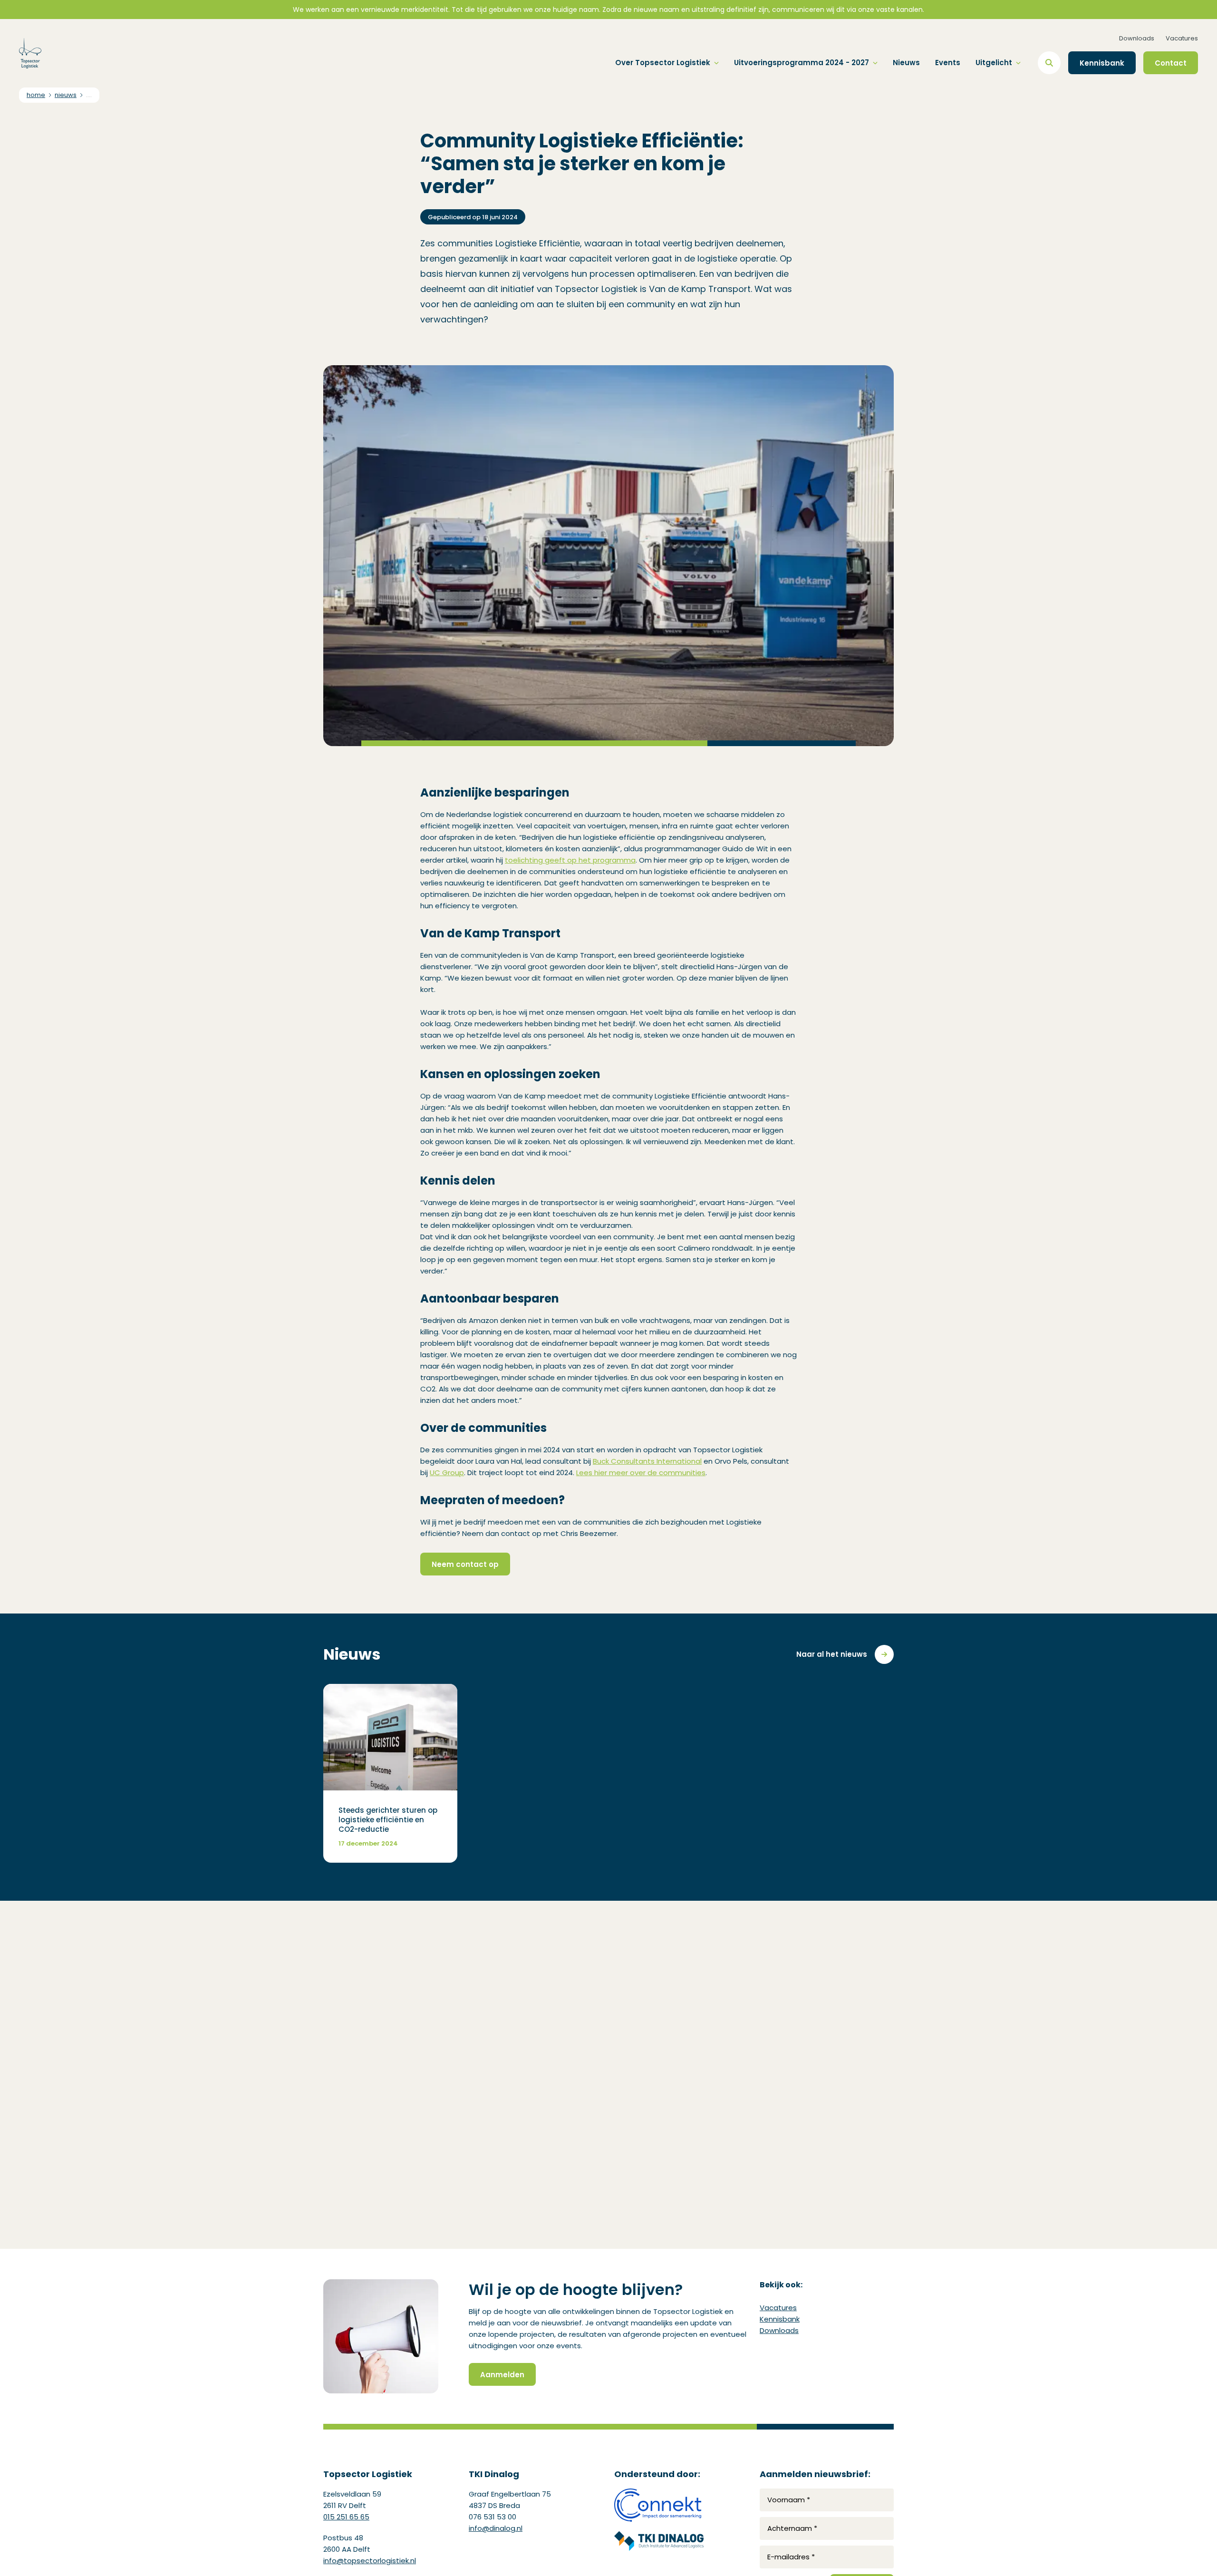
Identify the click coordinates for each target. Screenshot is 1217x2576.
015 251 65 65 (346, 2517)
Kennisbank (780, 2319)
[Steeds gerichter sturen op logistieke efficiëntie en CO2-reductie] (390, 1773)
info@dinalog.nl (496, 2528)
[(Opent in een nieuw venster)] (659, 2505)
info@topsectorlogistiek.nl (370, 2561)
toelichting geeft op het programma (570, 860)
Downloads (1137, 38)
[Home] (30, 53)
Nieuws (906, 63)
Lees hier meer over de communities (641, 1473)
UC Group (447, 1473)
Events (948, 63)
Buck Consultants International (647, 1461)
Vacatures (1182, 38)
